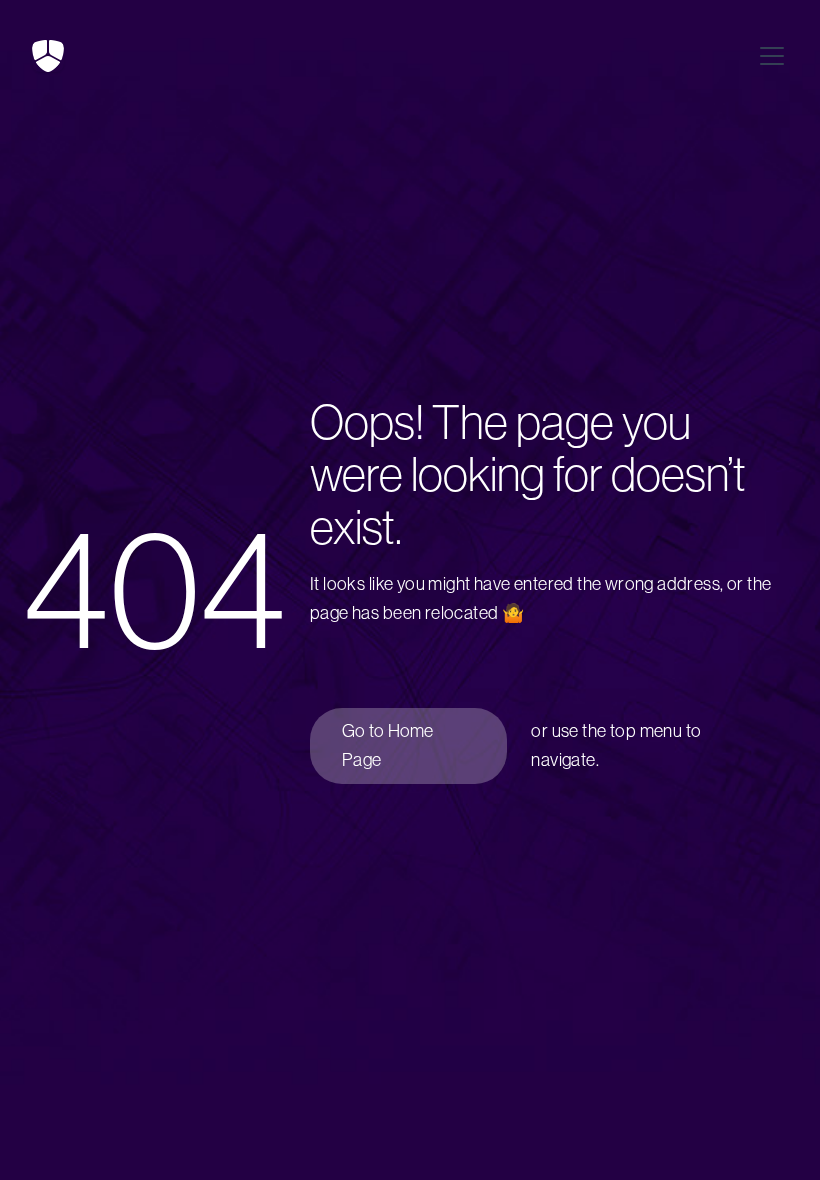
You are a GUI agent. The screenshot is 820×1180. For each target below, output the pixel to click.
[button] (768, 56)
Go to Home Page (388, 745)
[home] (48, 56)
